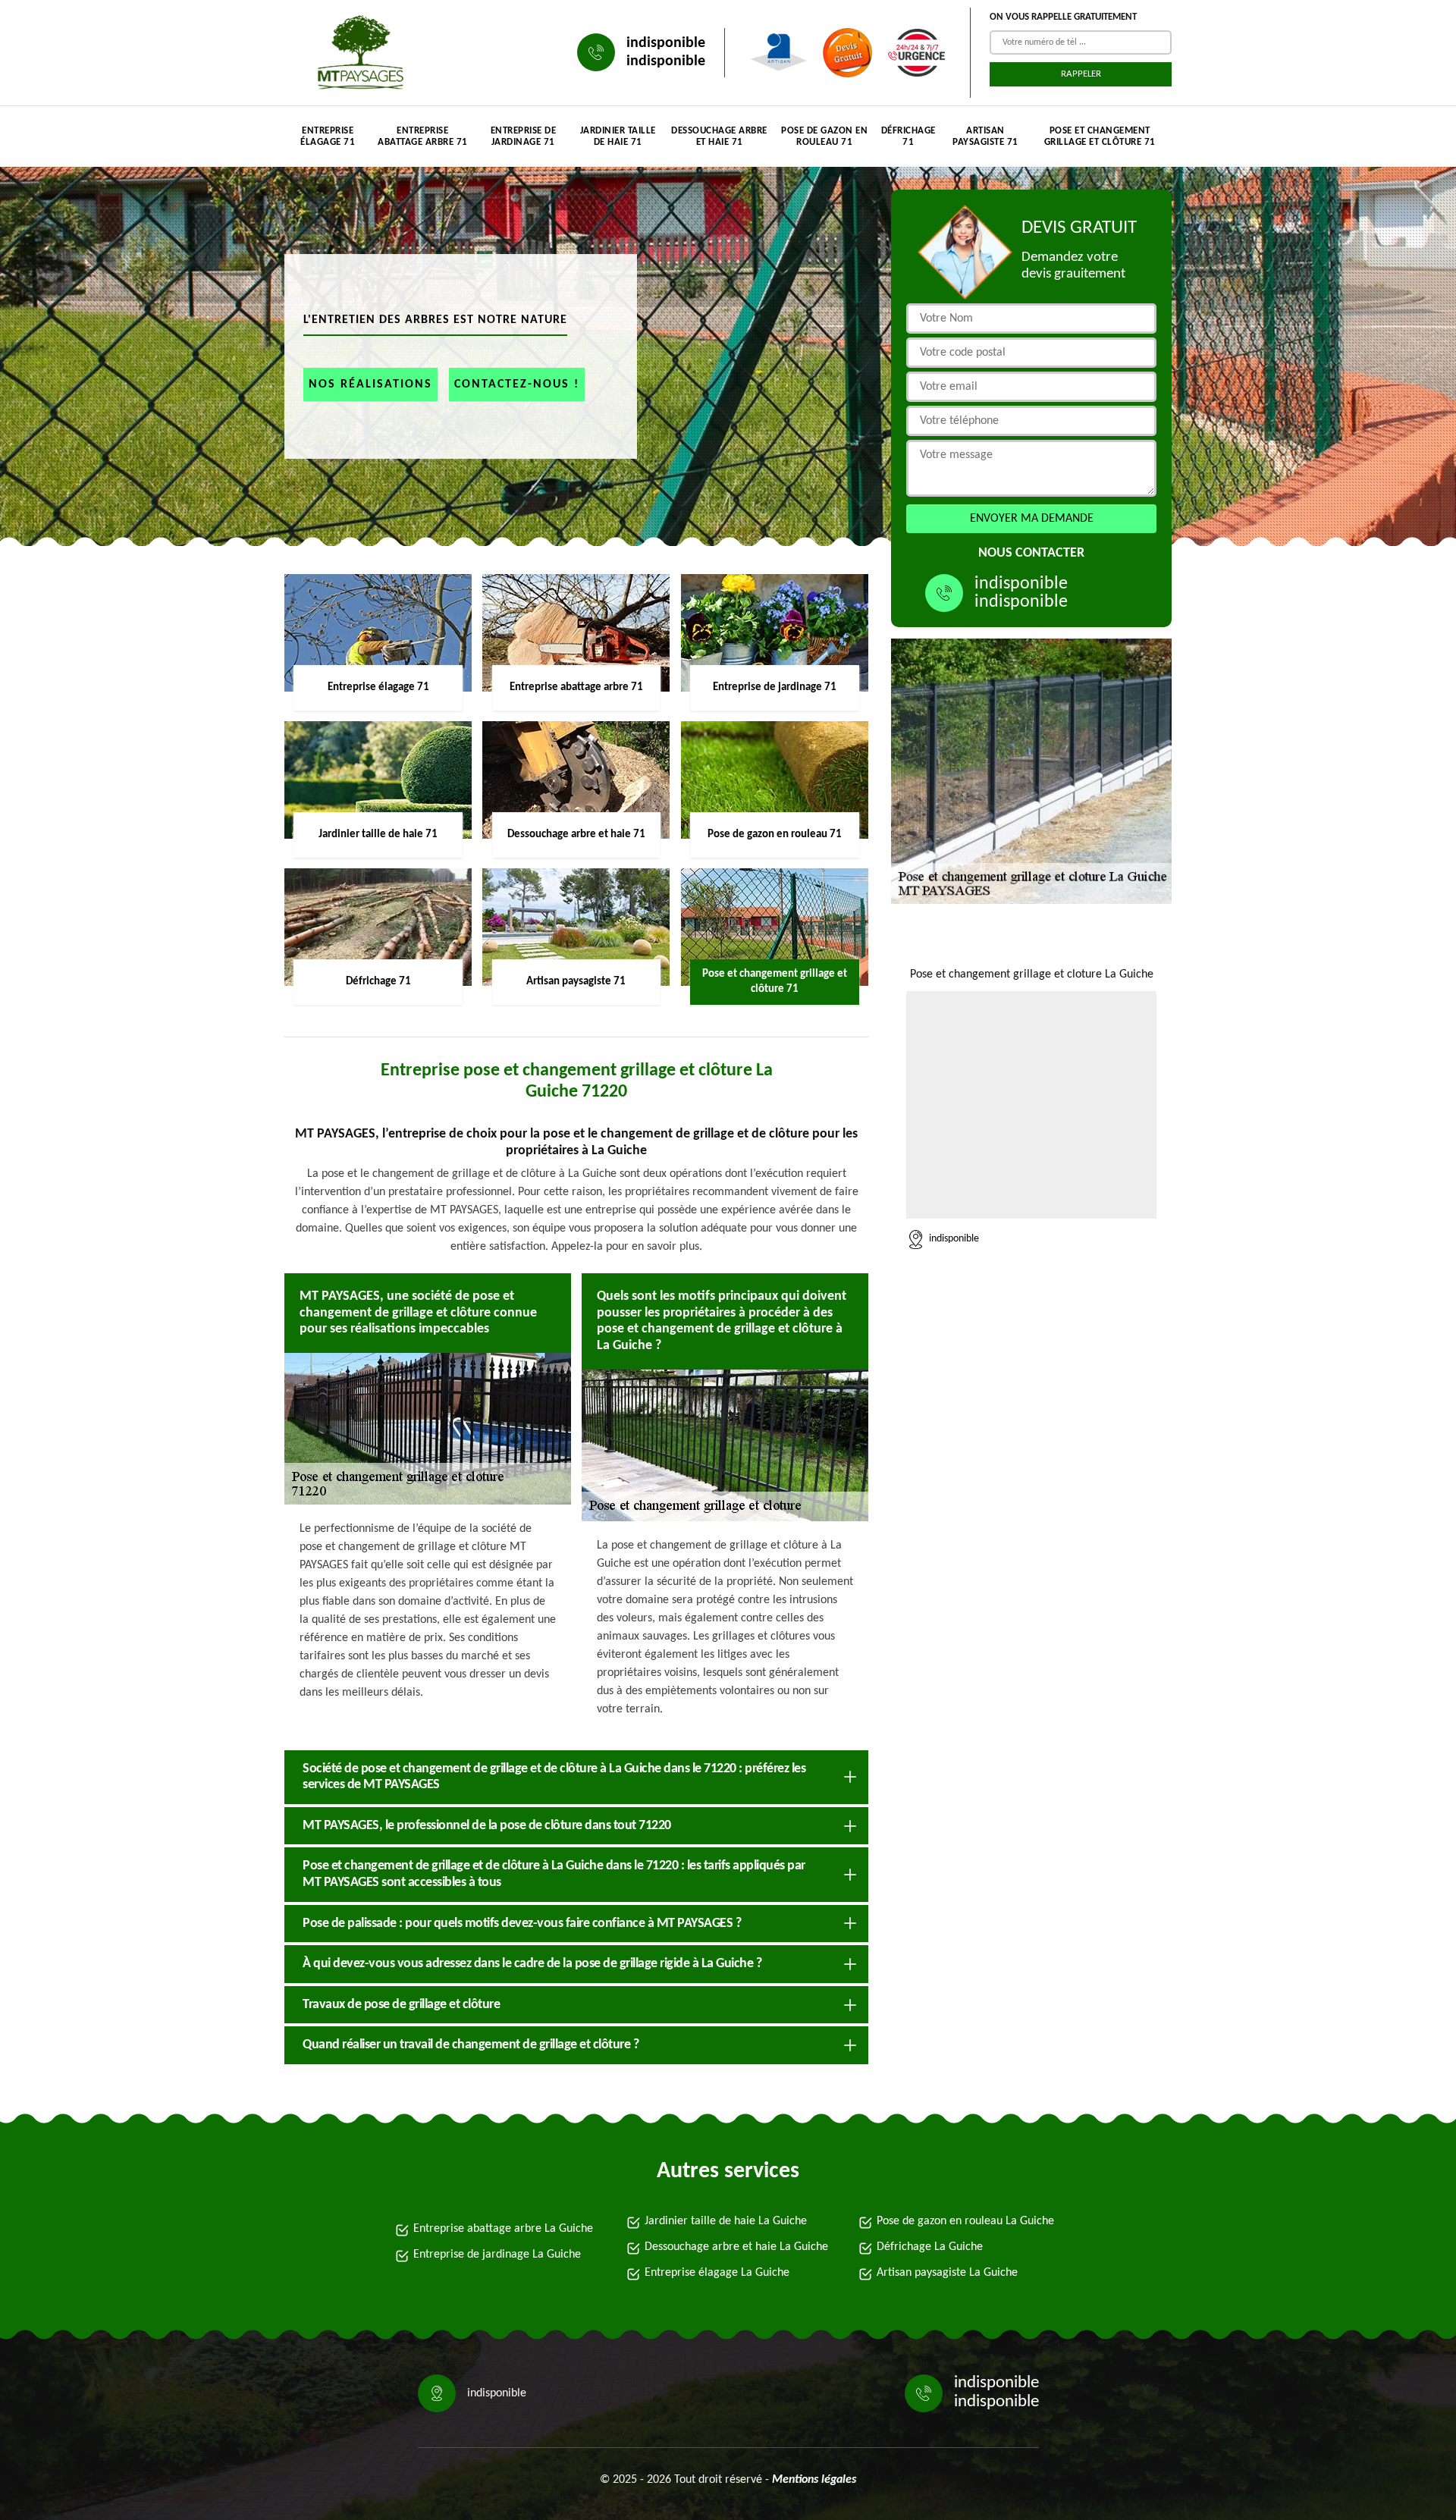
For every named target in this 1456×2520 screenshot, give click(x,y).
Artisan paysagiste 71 (985, 137)
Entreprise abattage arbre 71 (423, 137)
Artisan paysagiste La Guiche (947, 2273)
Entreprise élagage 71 (328, 137)
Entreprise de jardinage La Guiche (497, 2255)
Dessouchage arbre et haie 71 (719, 137)
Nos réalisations (370, 384)
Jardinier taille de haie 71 (618, 137)
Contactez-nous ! (517, 384)
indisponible (666, 43)
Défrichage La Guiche (930, 2247)
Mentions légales (814, 2480)
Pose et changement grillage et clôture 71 (1100, 137)
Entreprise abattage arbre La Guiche (503, 2229)
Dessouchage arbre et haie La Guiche (736, 2247)
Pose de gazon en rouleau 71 (824, 137)
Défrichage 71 (908, 137)
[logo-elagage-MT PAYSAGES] (356, 53)
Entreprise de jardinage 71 (524, 137)
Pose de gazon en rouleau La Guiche (965, 2221)
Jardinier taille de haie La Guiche (726, 2221)
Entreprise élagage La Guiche (717, 2273)
